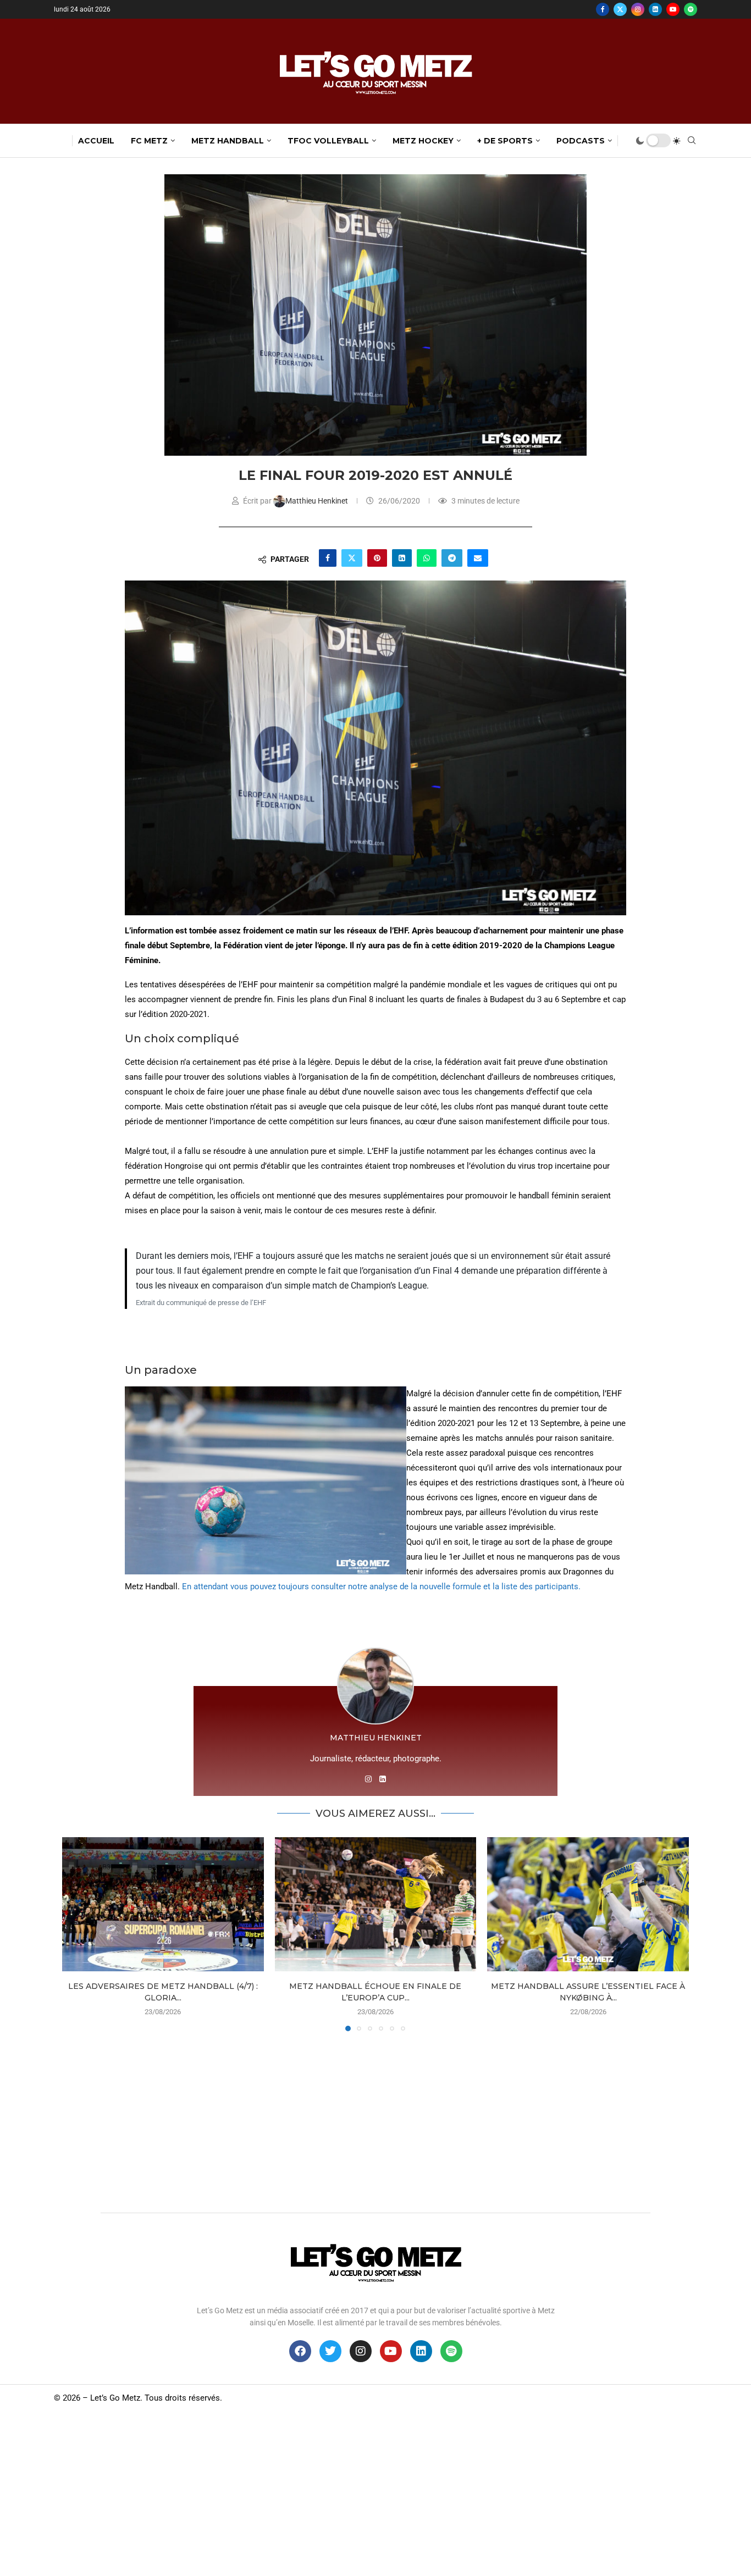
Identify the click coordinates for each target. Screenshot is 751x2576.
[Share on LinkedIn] (402, 558)
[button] (77, 1933)
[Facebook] (603, 9)
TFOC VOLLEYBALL (328, 141)
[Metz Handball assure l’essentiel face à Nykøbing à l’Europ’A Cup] (588, 1904)
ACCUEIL (96, 141)
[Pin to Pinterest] (377, 558)
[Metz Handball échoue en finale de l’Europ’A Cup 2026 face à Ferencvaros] (376, 1904)
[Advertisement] (375, 2119)
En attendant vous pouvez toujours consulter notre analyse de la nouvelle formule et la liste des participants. (381, 1586)
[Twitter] (620, 9)
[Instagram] (638, 9)
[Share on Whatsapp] (427, 558)
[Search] (692, 141)
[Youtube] (673, 9)
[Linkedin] (655, 9)
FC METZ (149, 141)
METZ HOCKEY (423, 141)
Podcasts (581, 141)
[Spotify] (691, 9)
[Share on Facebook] (328, 558)
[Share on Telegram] (452, 558)
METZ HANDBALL (228, 141)
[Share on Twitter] (352, 558)
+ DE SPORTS (505, 141)
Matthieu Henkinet (317, 501)
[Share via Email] (478, 558)
